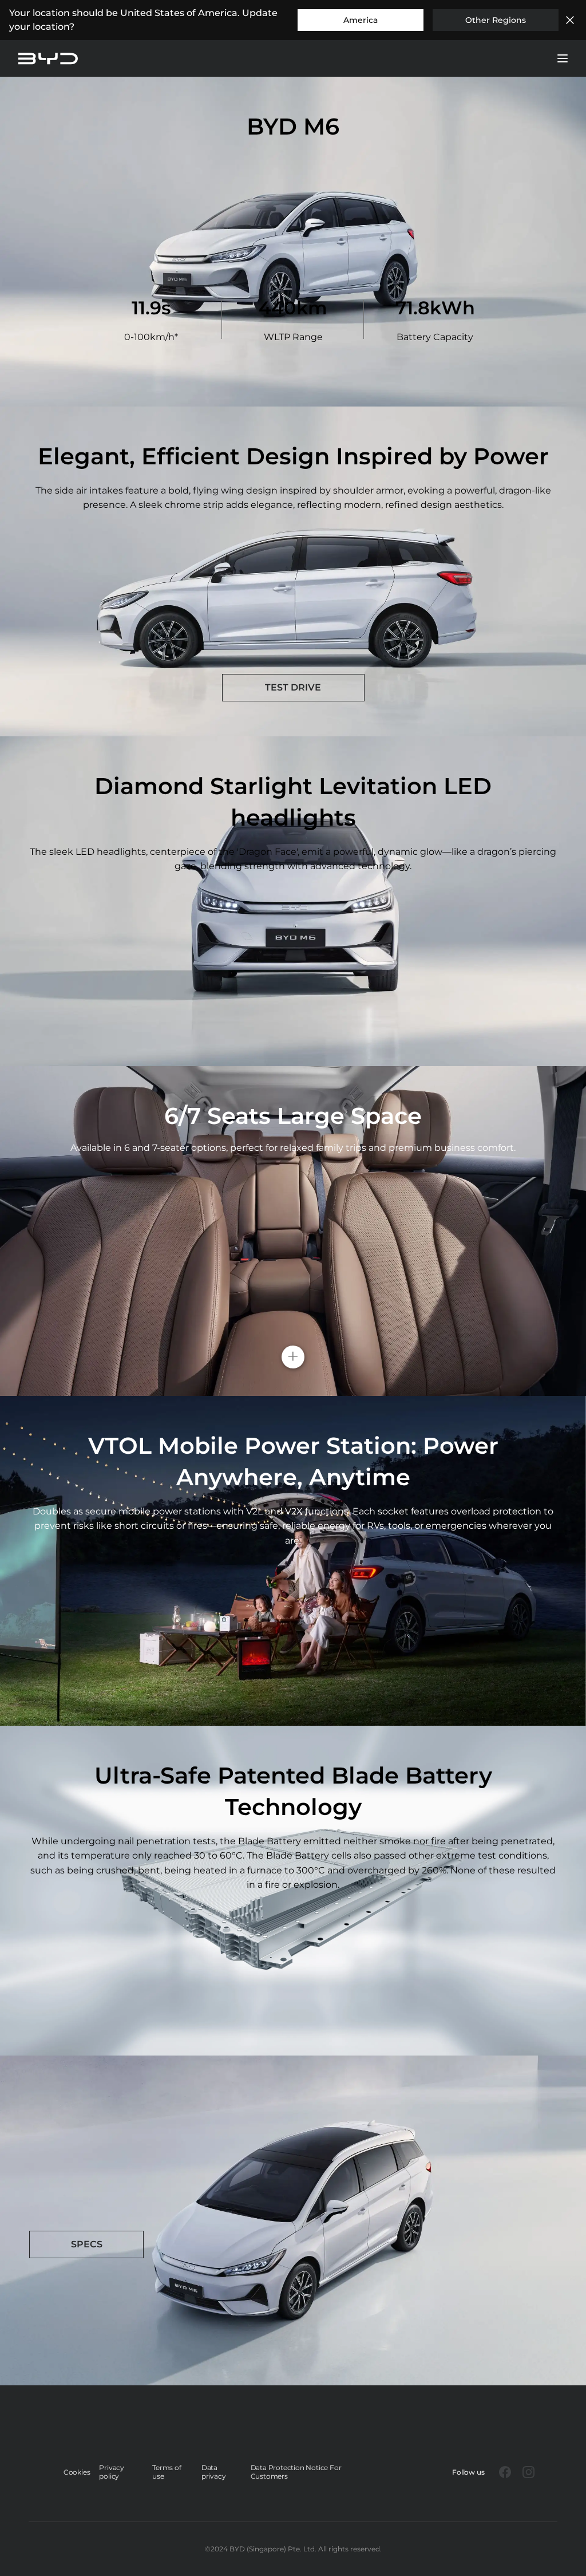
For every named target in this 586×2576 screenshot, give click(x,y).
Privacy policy (112, 2472)
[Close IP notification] (570, 20)
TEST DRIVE (293, 687)
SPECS (87, 2244)
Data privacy (214, 2472)
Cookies (77, 2472)
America (361, 20)
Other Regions (496, 20)
